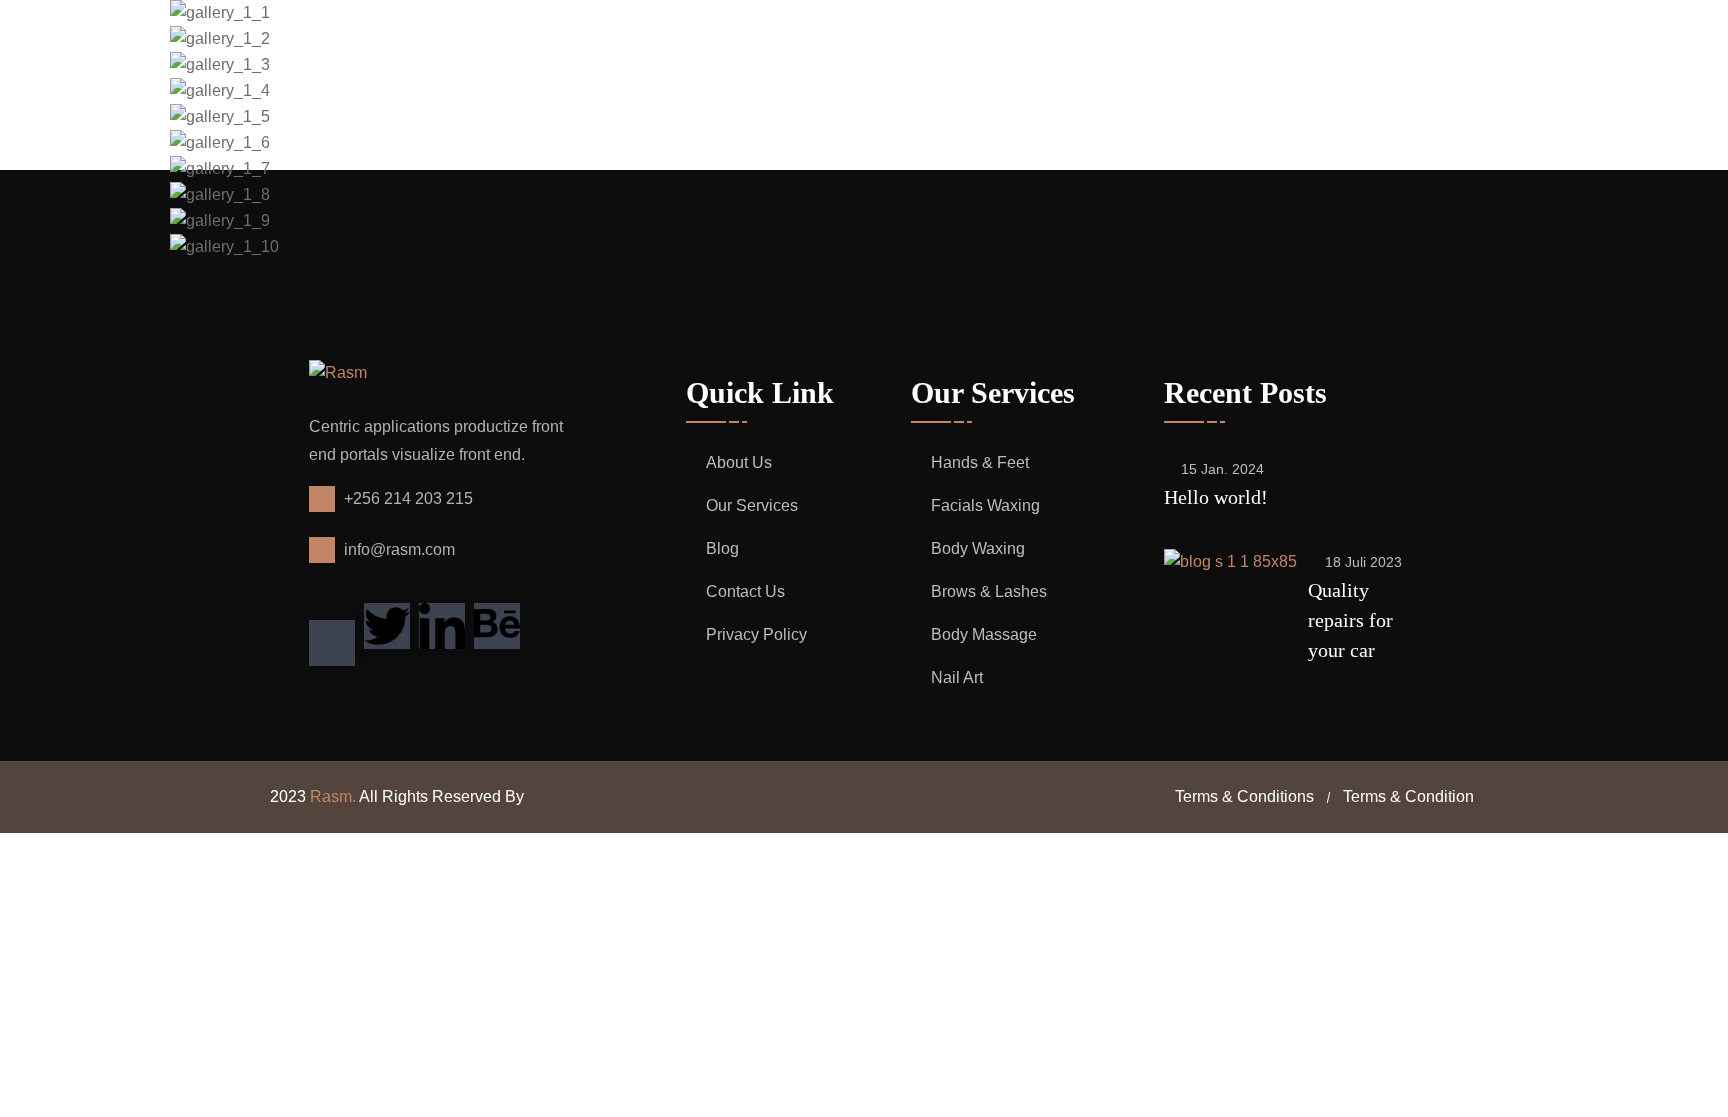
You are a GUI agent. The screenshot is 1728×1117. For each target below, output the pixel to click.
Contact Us (745, 591)
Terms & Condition (1408, 796)
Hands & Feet (980, 462)
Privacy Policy (756, 634)
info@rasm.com (399, 549)
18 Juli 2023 (1363, 562)
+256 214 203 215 (408, 498)
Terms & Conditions (1244, 796)
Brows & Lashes (989, 591)
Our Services (752, 505)
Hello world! (1216, 497)
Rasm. (333, 796)
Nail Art (957, 677)
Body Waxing (978, 548)
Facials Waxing (985, 505)
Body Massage (984, 634)
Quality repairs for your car (1350, 620)
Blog (722, 548)
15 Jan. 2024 (1222, 469)
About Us (739, 462)
